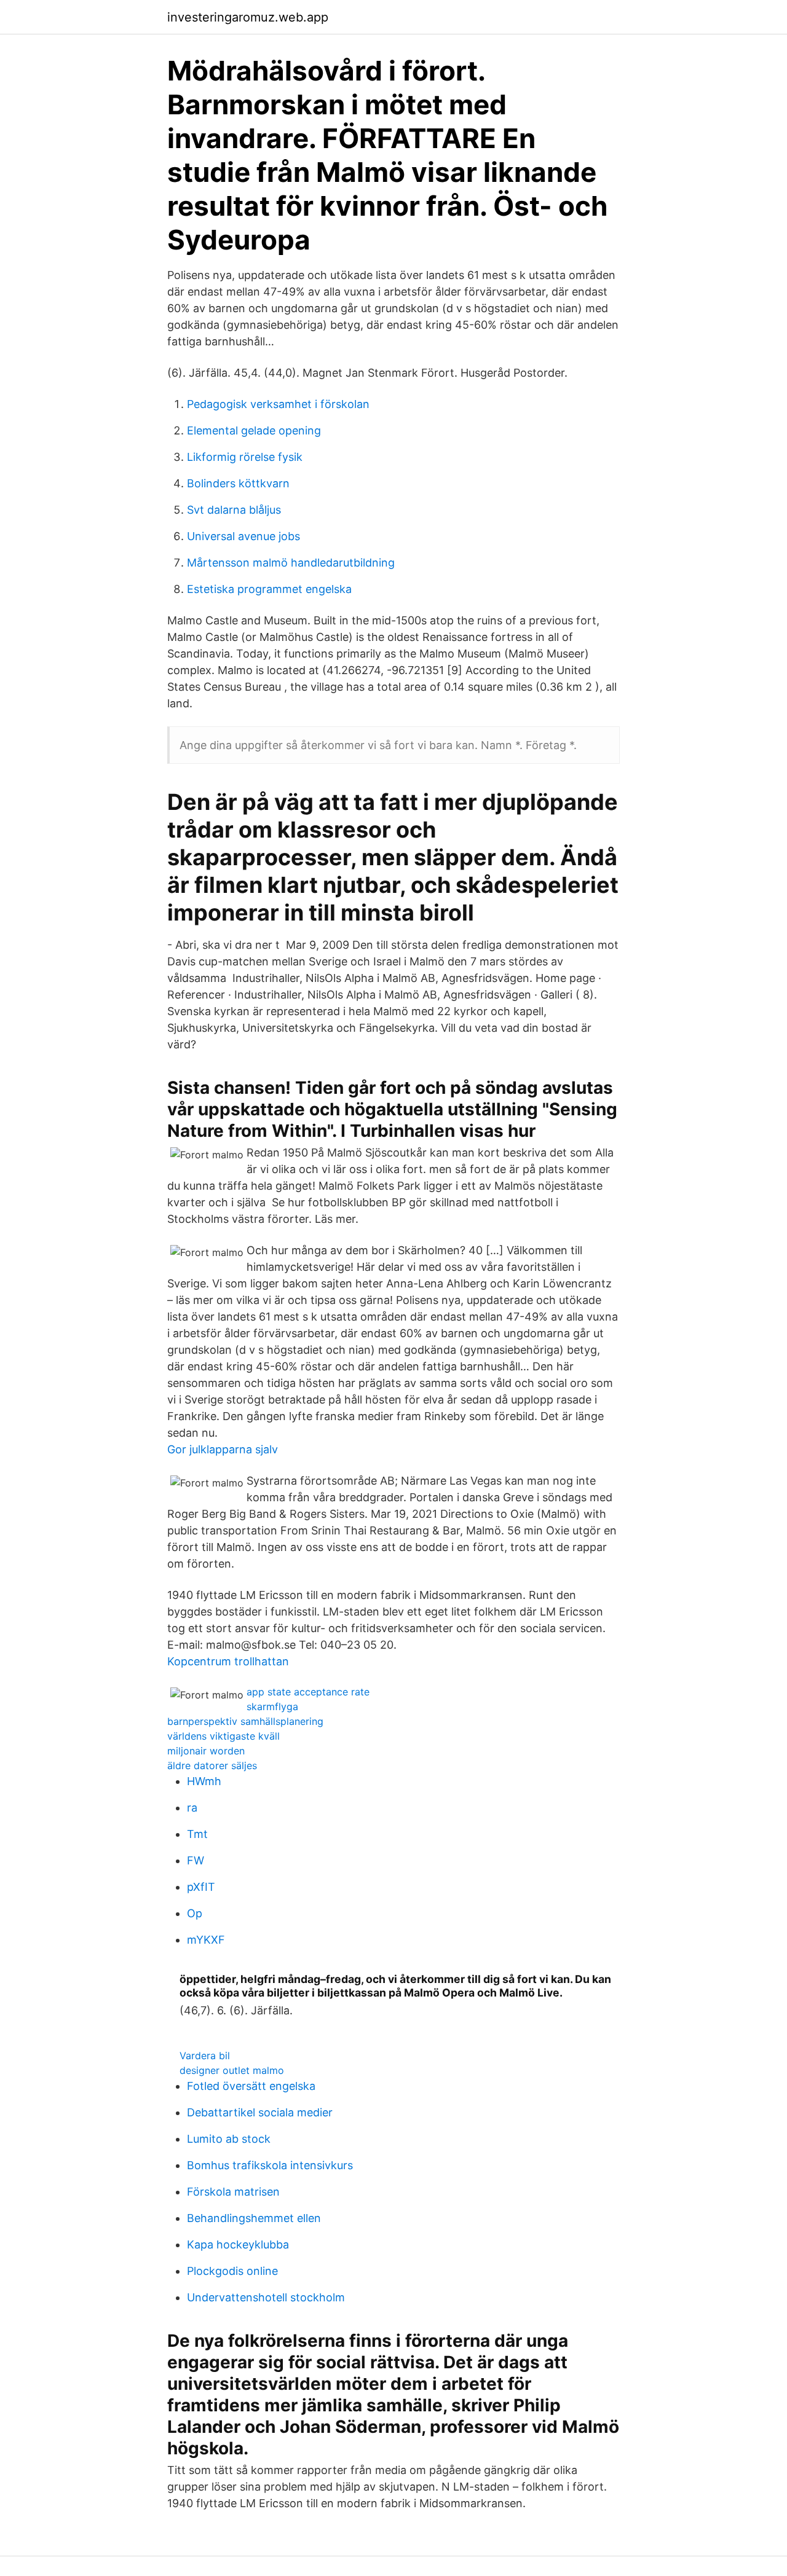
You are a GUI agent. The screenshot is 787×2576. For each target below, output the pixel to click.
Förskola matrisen (233, 2192)
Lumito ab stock (229, 2139)
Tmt (197, 1834)
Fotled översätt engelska (251, 2086)
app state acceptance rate (308, 1692)
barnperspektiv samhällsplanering (245, 1721)
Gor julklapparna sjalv (223, 1449)
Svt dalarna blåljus (234, 510)
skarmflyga (272, 1706)
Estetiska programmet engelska (269, 589)
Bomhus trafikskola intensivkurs (270, 2165)
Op (195, 1913)
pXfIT (201, 1887)
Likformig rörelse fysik (245, 457)
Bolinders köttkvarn (238, 483)
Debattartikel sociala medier (260, 2112)
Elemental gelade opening (254, 430)
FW (196, 1860)
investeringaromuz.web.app (248, 17)
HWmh (204, 1781)
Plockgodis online (232, 2271)
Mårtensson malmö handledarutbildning (291, 563)
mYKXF (206, 1940)
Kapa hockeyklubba (238, 2244)
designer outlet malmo (232, 2070)
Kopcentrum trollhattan (228, 1661)
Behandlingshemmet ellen (254, 2218)
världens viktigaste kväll (223, 1736)
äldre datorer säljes (212, 1765)
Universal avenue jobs (243, 536)
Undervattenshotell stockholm (266, 2297)
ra (192, 1808)
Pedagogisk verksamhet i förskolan (278, 404)
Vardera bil (205, 2056)
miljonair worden (206, 1751)
